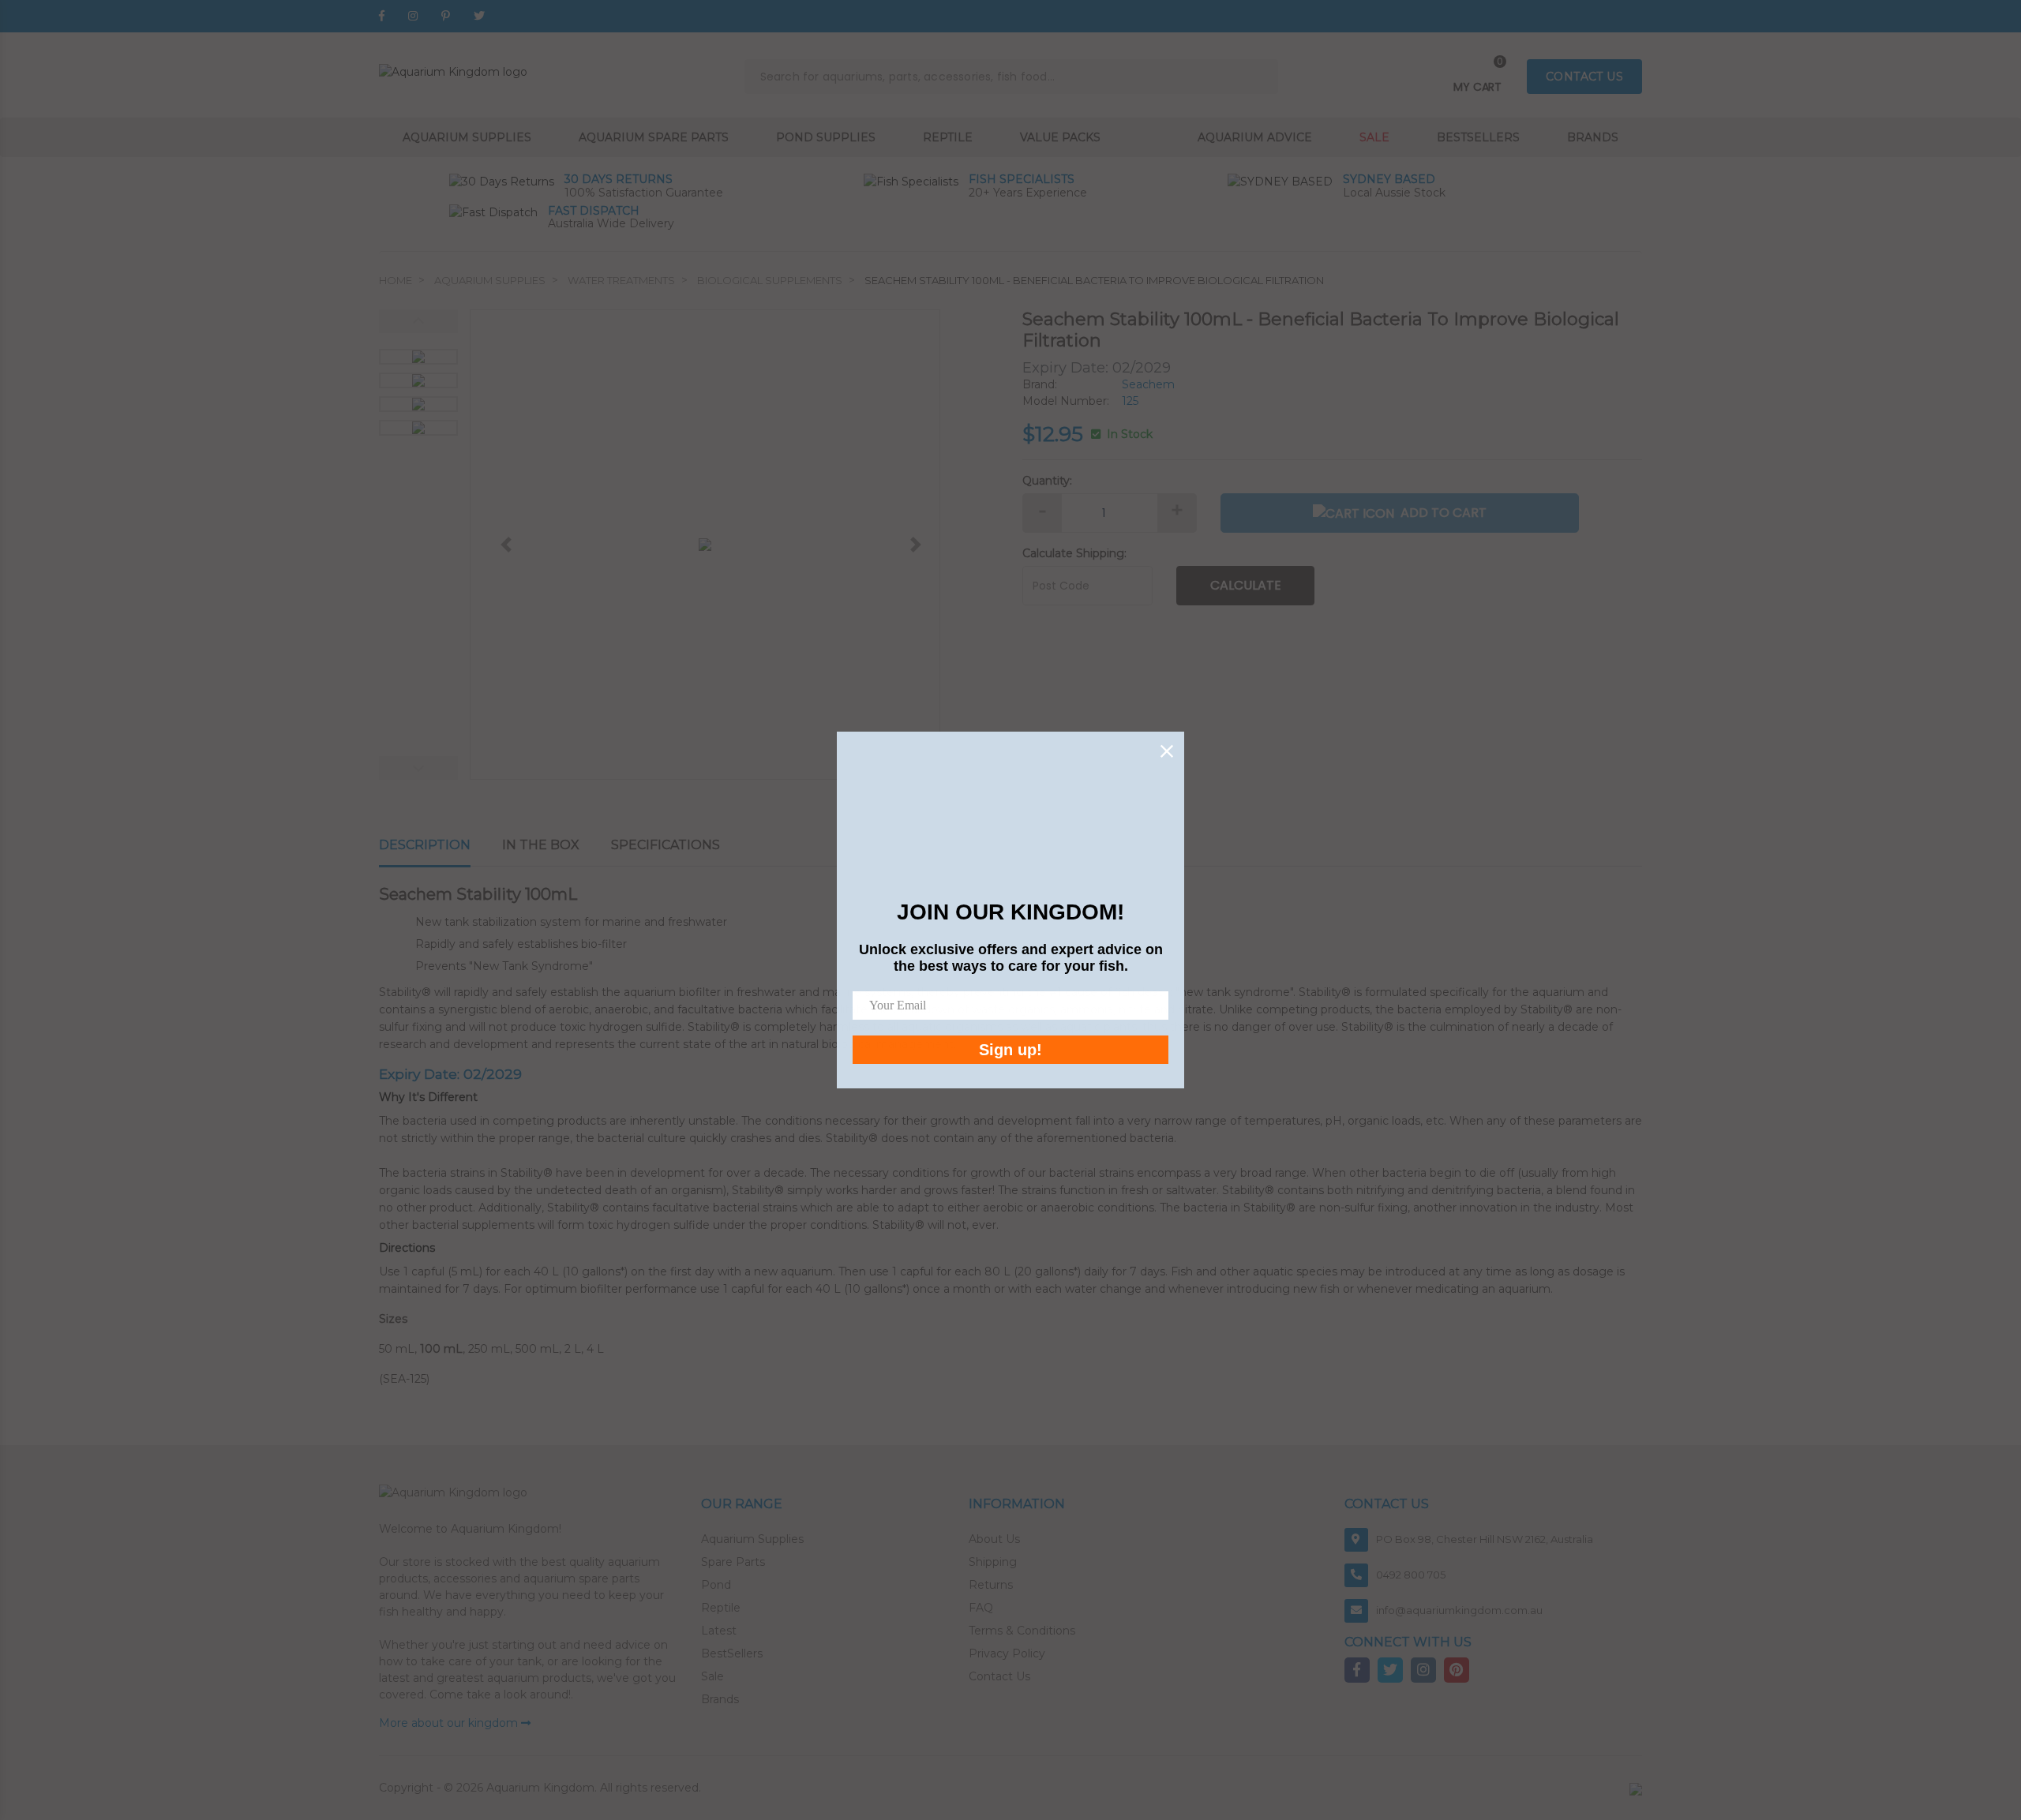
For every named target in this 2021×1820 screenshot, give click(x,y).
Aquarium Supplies (467, 137)
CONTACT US (1584, 77)
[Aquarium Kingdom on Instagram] (413, 16)
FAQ (981, 1608)
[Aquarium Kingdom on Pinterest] (446, 16)
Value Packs (1060, 137)
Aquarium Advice (1255, 137)
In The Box (541, 845)
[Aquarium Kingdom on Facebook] (382, 16)
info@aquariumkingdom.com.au (1459, 1610)
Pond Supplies (826, 137)
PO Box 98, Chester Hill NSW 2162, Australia (1485, 1539)
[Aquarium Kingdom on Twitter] (479, 16)
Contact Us (999, 1676)
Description (425, 845)
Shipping (993, 1562)
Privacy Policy (1007, 1653)
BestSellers (732, 1653)
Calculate (1246, 585)
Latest (719, 1631)
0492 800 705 (1411, 1575)
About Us (994, 1539)
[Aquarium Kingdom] (453, 71)
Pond (716, 1585)
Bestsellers (1478, 137)
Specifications (666, 845)
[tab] (441, 846)
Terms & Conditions (1022, 1631)
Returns (991, 1585)
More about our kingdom (450, 1723)
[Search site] (1261, 77)
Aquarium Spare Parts (654, 137)
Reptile (948, 137)
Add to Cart (1444, 513)
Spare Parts (733, 1562)
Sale (1374, 137)
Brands (1593, 137)
